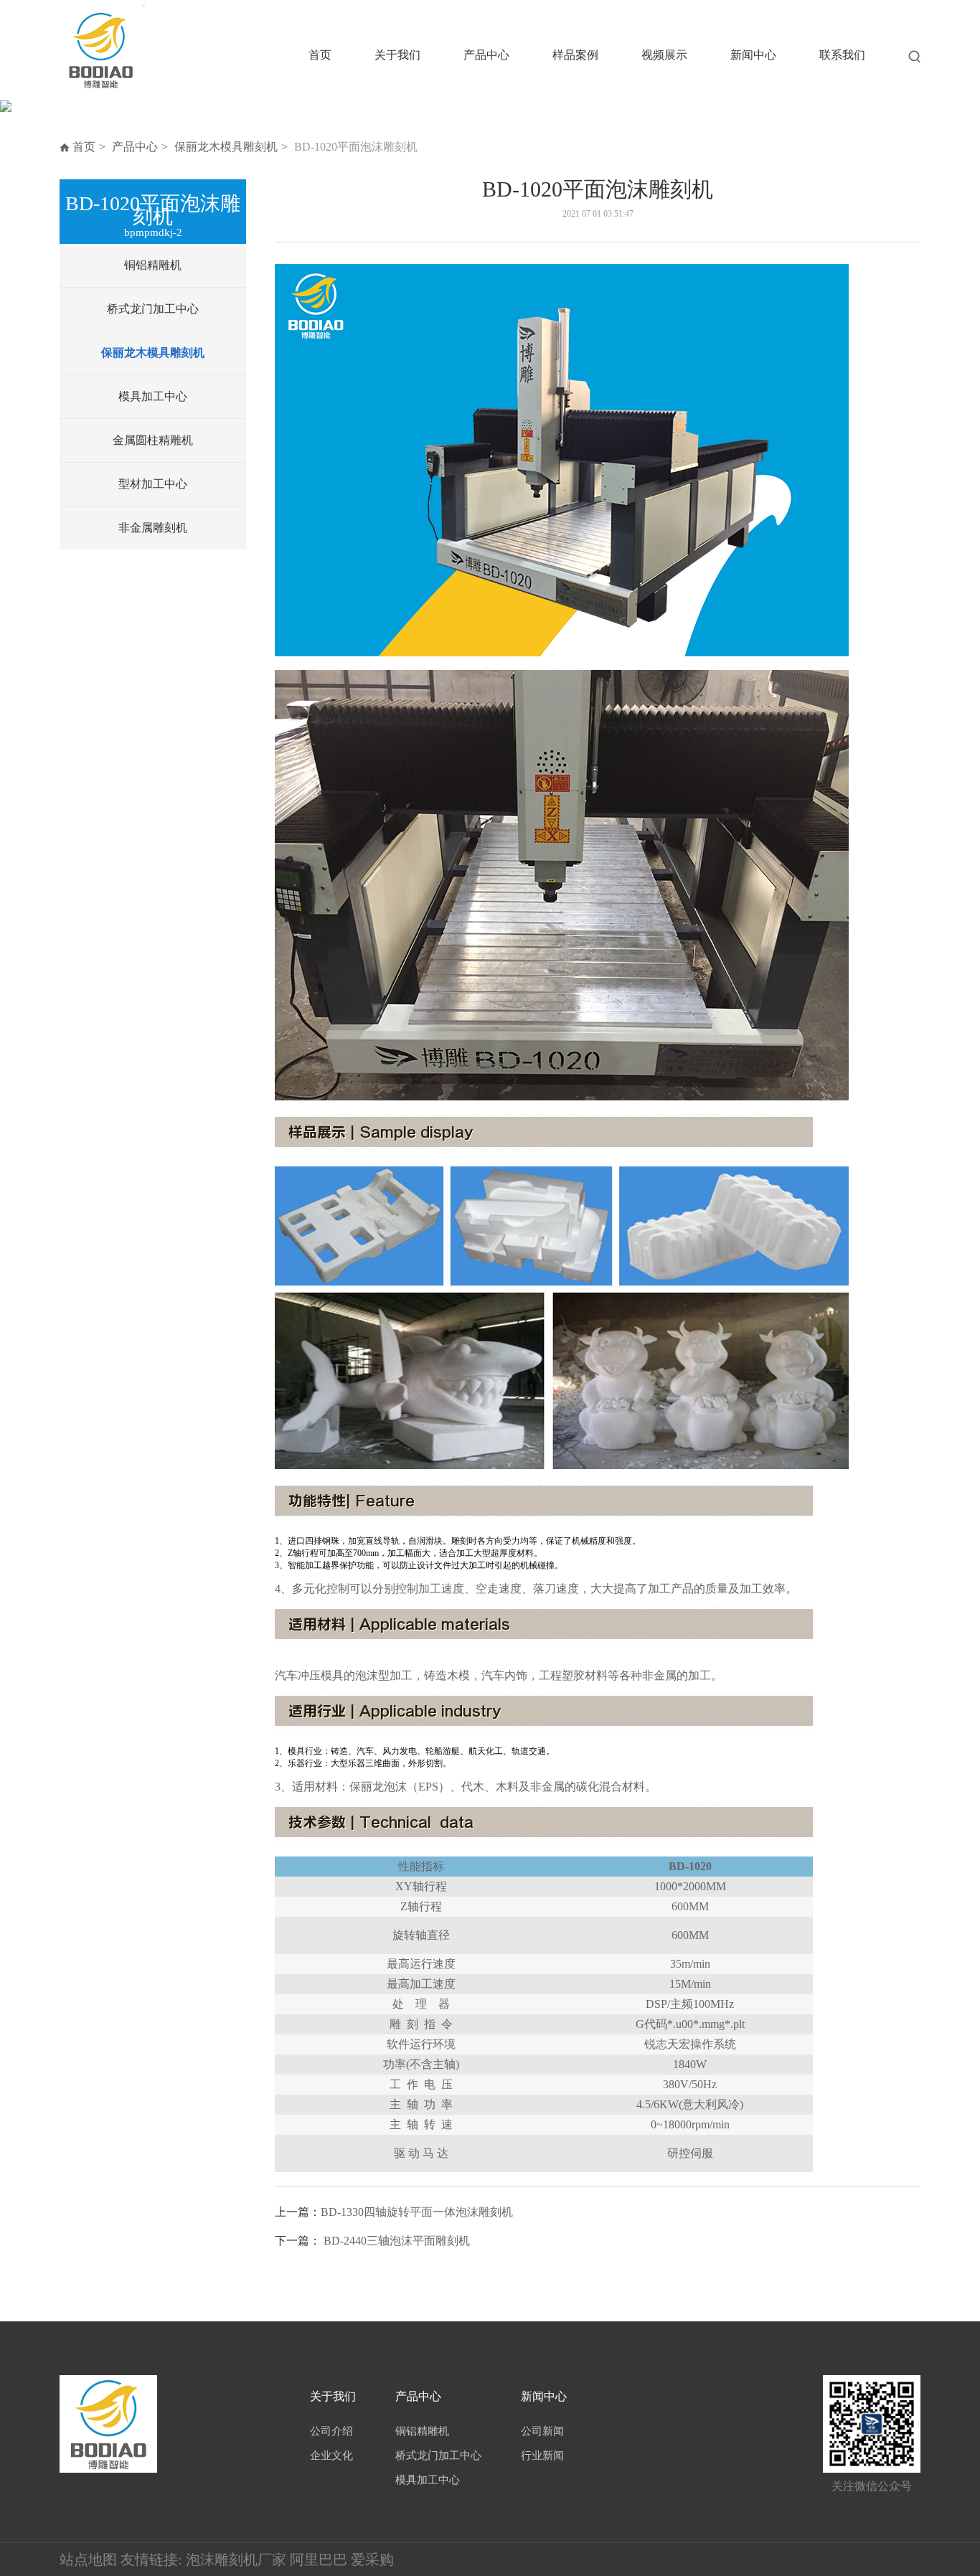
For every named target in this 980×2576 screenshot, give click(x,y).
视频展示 (664, 55)
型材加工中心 (153, 484)
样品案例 (575, 55)
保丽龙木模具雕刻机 (226, 147)
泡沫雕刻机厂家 (236, 2560)
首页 (320, 55)
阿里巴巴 (319, 2560)
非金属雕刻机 (153, 528)
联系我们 (842, 55)
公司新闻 (542, 2431)
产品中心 (486, 55)
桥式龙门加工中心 (153, 309)
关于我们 (397, 55)
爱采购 (372, 2560)
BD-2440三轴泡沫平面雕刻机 (397, 2241)
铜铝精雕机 (153, 265)
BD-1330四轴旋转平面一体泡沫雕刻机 (417, 2212)
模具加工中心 (153, 396)
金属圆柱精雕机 (153, 440)
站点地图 (88, 2560)
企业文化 (331, 2455)
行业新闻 (542, 2455)
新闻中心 (753, 55)
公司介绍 (331, 2431)
